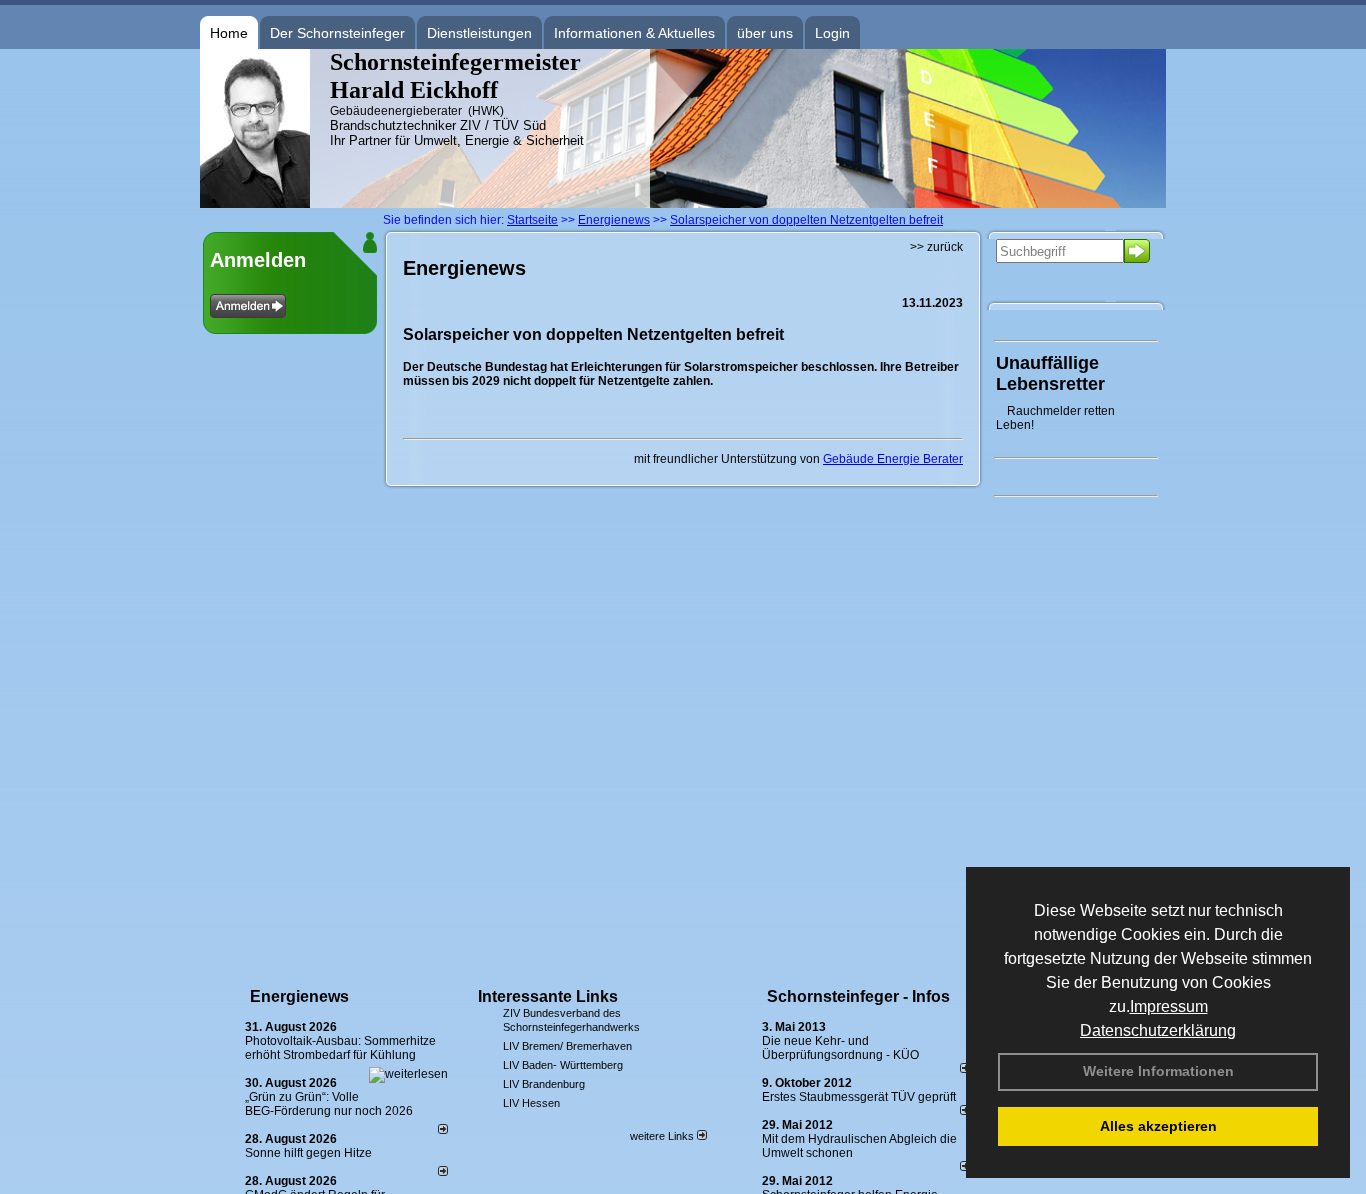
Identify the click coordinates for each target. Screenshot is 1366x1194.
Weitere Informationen (1158, 1071)
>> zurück (936, 247)
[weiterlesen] (408, 1074)
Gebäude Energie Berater (893, 459)
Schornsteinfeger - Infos (858, 996)
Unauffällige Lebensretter (1050, 373)
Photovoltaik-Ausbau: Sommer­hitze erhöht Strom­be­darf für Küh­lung (340, 1048)
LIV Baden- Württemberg (563, 1065)
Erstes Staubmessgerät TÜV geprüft (859, 1097)
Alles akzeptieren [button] (1158, 1126)
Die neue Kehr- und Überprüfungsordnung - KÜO (840, 1048)
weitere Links (663, 1136)
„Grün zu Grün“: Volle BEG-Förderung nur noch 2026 (329, 1104)
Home (229, 33)
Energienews (299, 996)
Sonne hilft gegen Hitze (308, 1153)
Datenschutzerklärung (1158, 1030)
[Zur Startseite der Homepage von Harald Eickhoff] (255, 204)
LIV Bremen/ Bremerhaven (567, 1046)
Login (832, 33)
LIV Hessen (531, 1103)
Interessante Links (548, 996)
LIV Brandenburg (544, 1084)
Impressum (1169, 1006)
